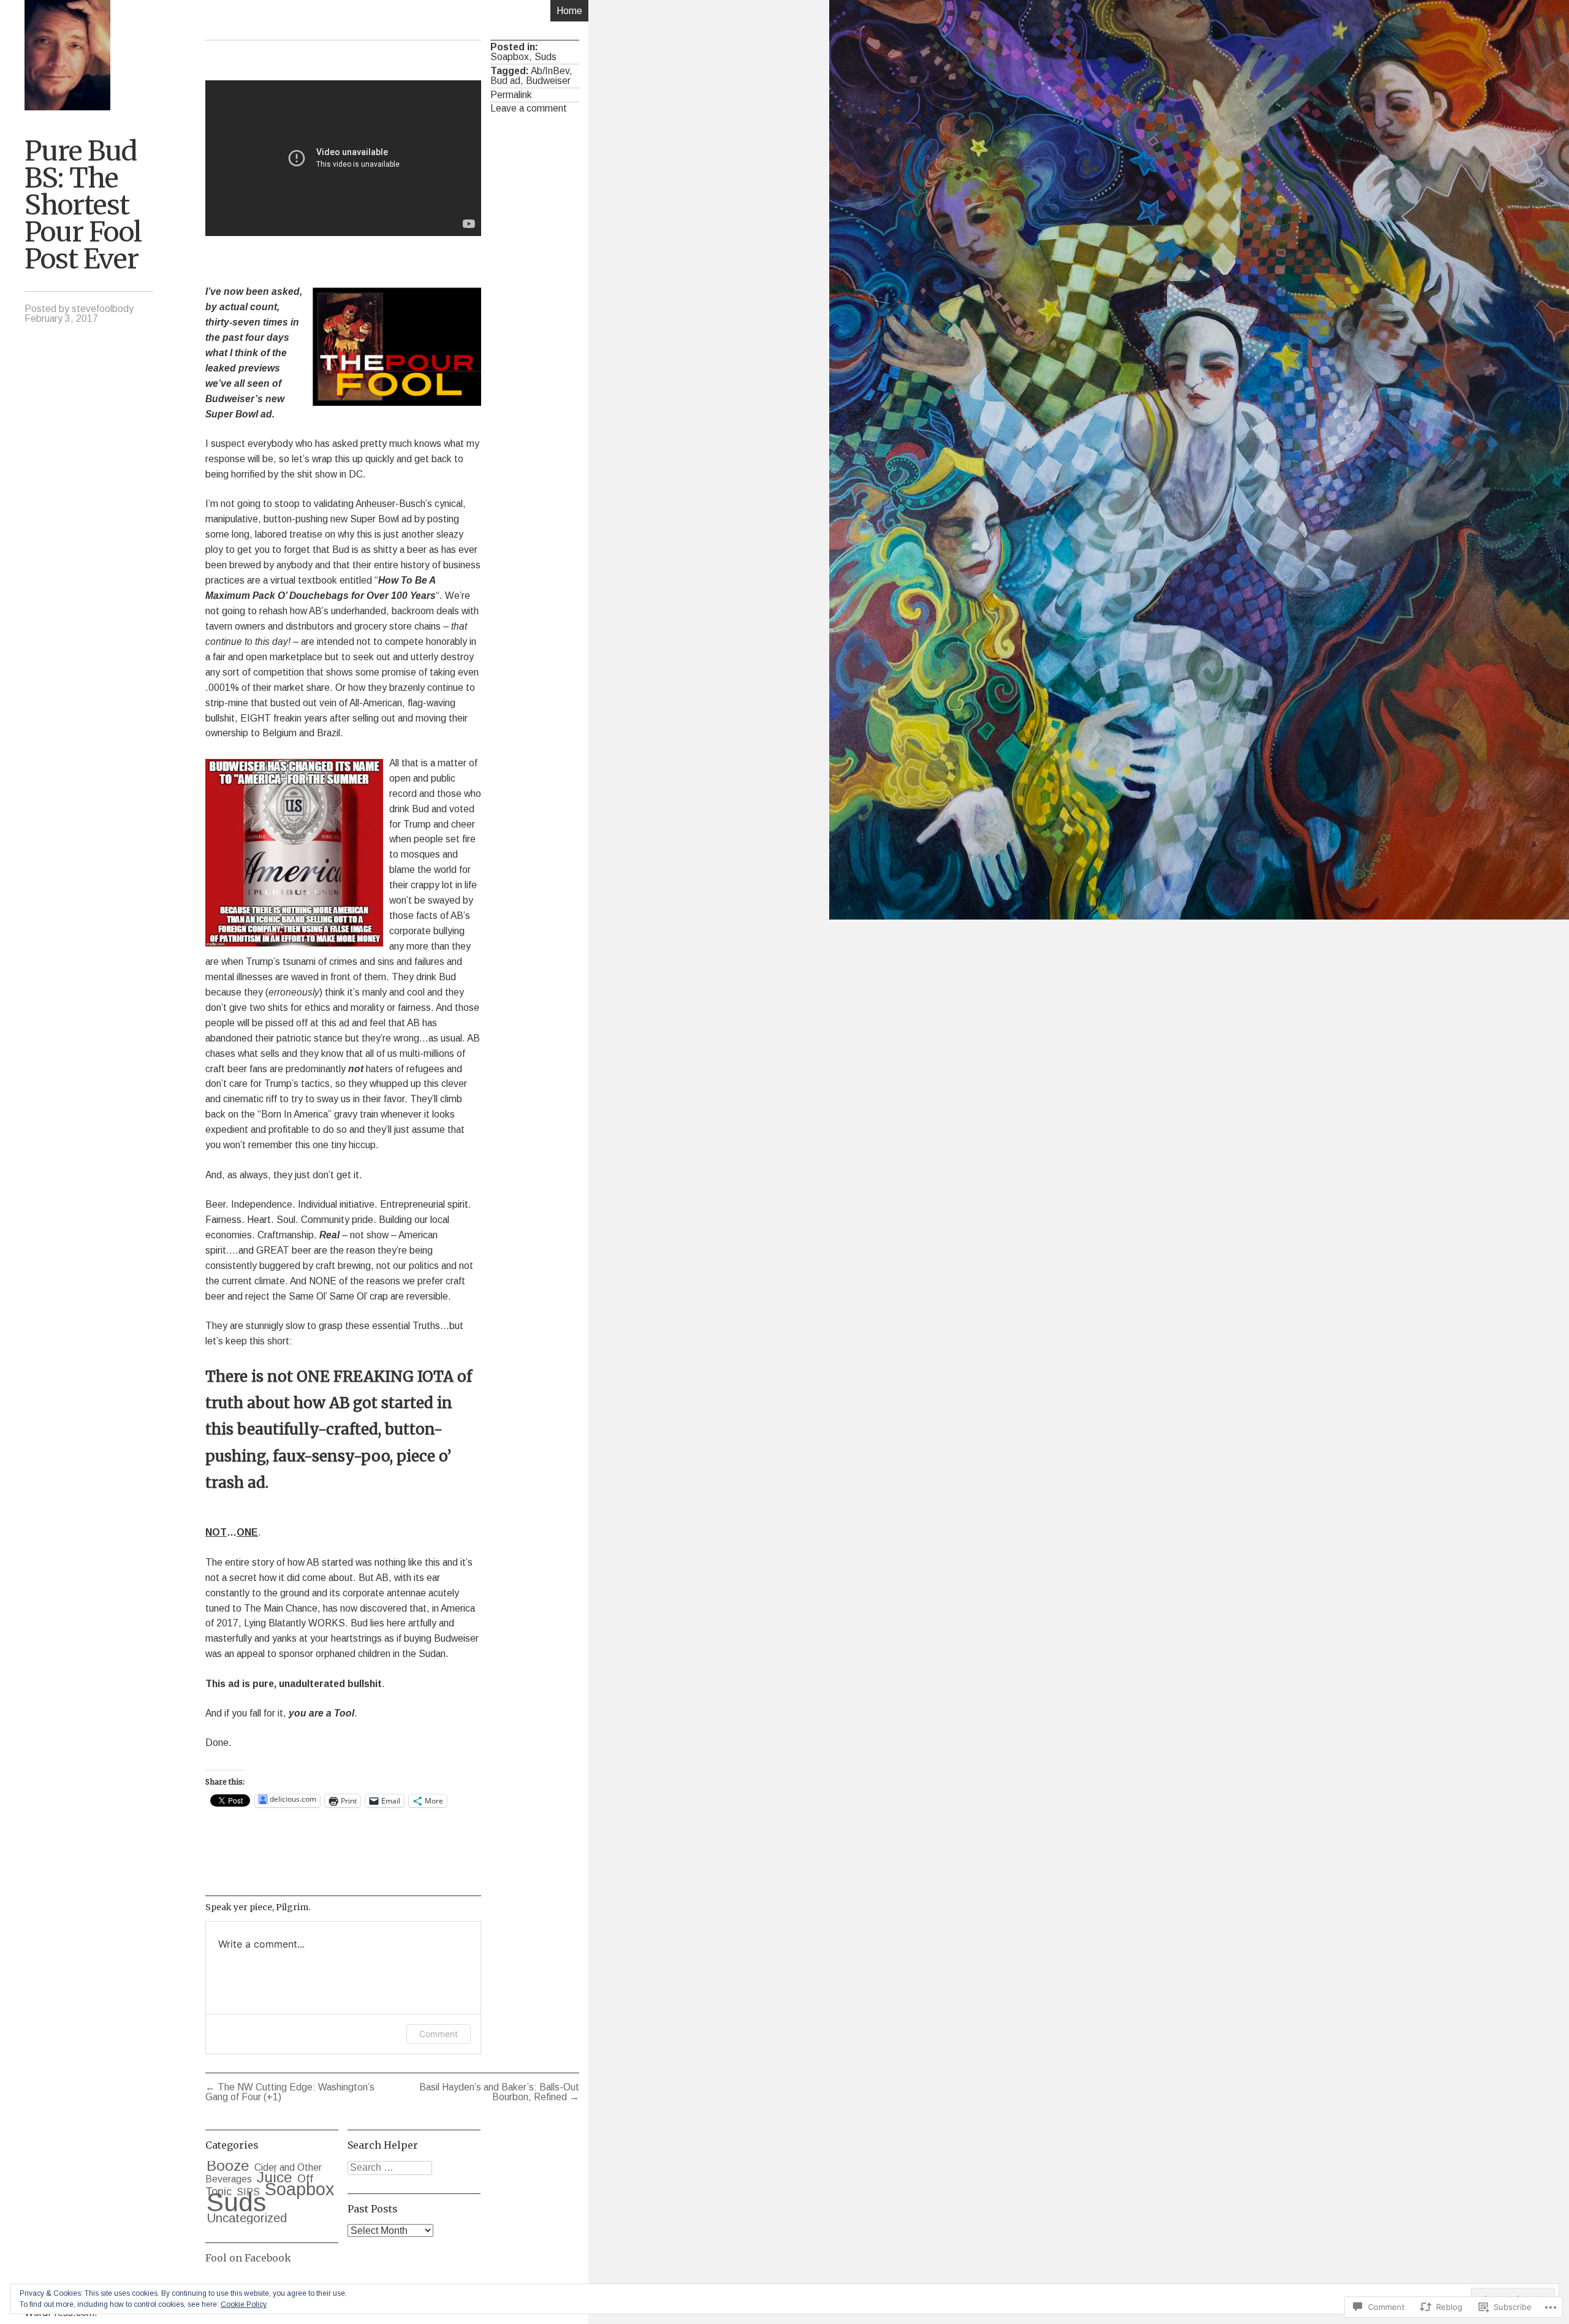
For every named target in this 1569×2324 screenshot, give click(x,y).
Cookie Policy (244, 2304)
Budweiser (548, 81)
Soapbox (510, 57)
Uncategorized (247, 2218)
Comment (439, 2034)
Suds (545, 57)
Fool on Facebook (248, 2258)
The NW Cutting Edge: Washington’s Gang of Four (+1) (290, 2092)
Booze (228, 2166)
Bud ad (505, 81)
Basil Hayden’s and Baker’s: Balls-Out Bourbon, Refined (499, 2092)
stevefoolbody (103, 309)
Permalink (511, 95)
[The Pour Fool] (67, 55)
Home (569, 11)
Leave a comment (529, 108)
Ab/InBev (550, 71)
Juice (275, 2177)
